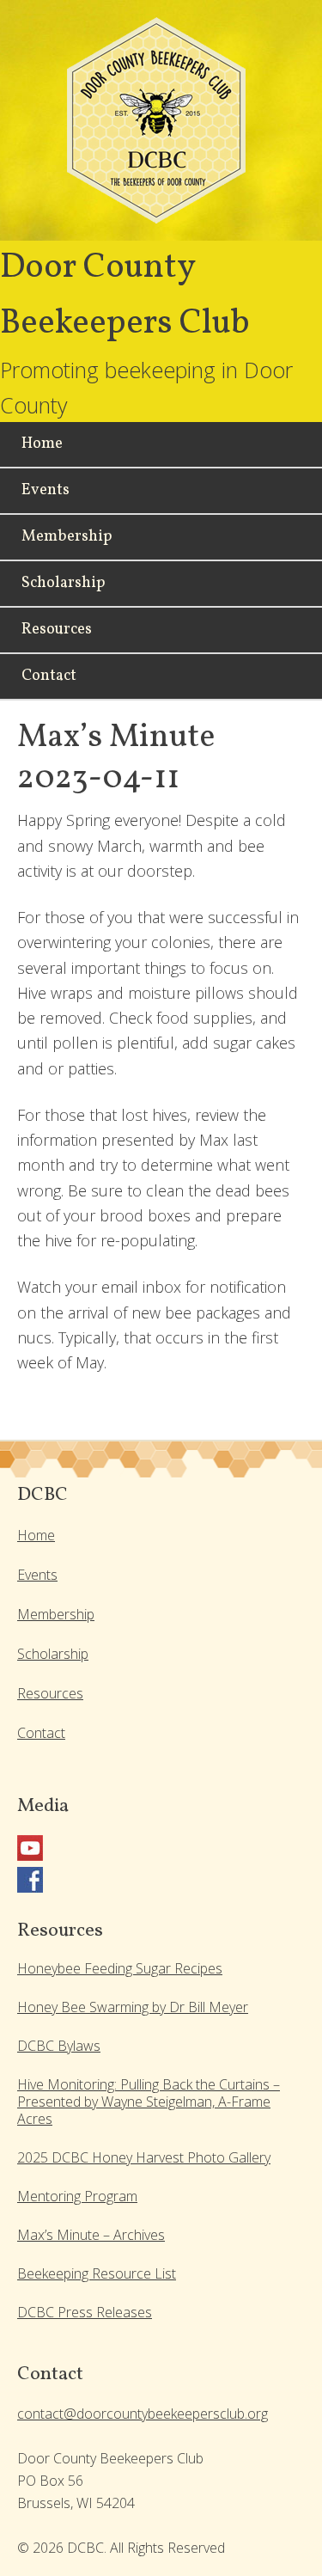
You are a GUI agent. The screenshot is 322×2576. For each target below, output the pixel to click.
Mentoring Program (77, 2196)
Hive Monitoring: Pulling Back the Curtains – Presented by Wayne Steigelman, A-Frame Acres (149, 2102)
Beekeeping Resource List (97, 2273)
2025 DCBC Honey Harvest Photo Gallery (144, 2157)
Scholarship (53, 1654)
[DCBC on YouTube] (30, 1856)
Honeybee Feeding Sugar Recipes (120, 1968)
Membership (56, 1614)
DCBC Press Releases (85, 2312)
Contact (41, 1733)
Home (36, 1535)
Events (37, 1575)
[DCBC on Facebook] (30, 1888)
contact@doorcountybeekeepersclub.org (143, 2414)
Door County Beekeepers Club (161, 129)
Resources (50, 1693)
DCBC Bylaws (59, 2046)
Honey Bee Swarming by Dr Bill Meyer (133, 2007)
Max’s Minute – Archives (91, 2235)
